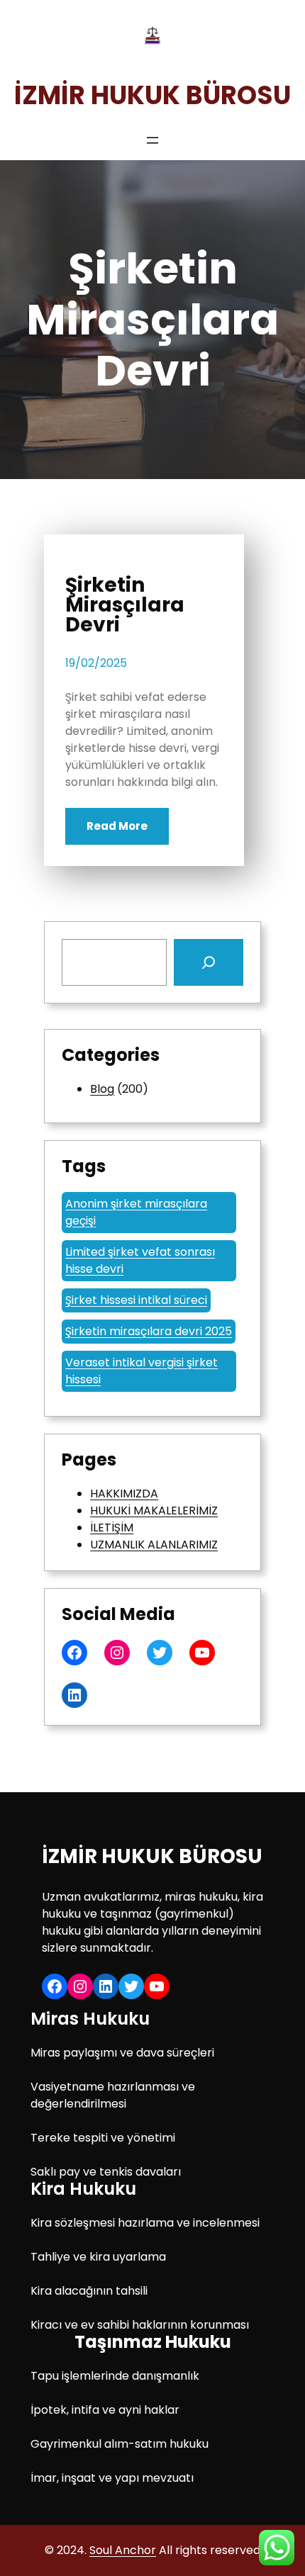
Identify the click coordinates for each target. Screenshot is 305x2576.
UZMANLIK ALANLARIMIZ (154, 1545)
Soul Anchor (123, 2550)
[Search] (209, 962)
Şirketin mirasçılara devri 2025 (149, 1331)
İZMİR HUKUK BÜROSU (152, 95)
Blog (102, 1089)
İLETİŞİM (112, 1528)
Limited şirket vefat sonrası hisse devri (140, 1260)
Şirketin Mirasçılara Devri (125, 605)
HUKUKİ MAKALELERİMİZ (154, 1511)
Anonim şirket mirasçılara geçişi (136, 1212)
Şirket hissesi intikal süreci (136, 1300)
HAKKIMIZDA (124, 1494)
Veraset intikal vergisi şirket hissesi (142, 1371)
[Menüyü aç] (152, 140)
